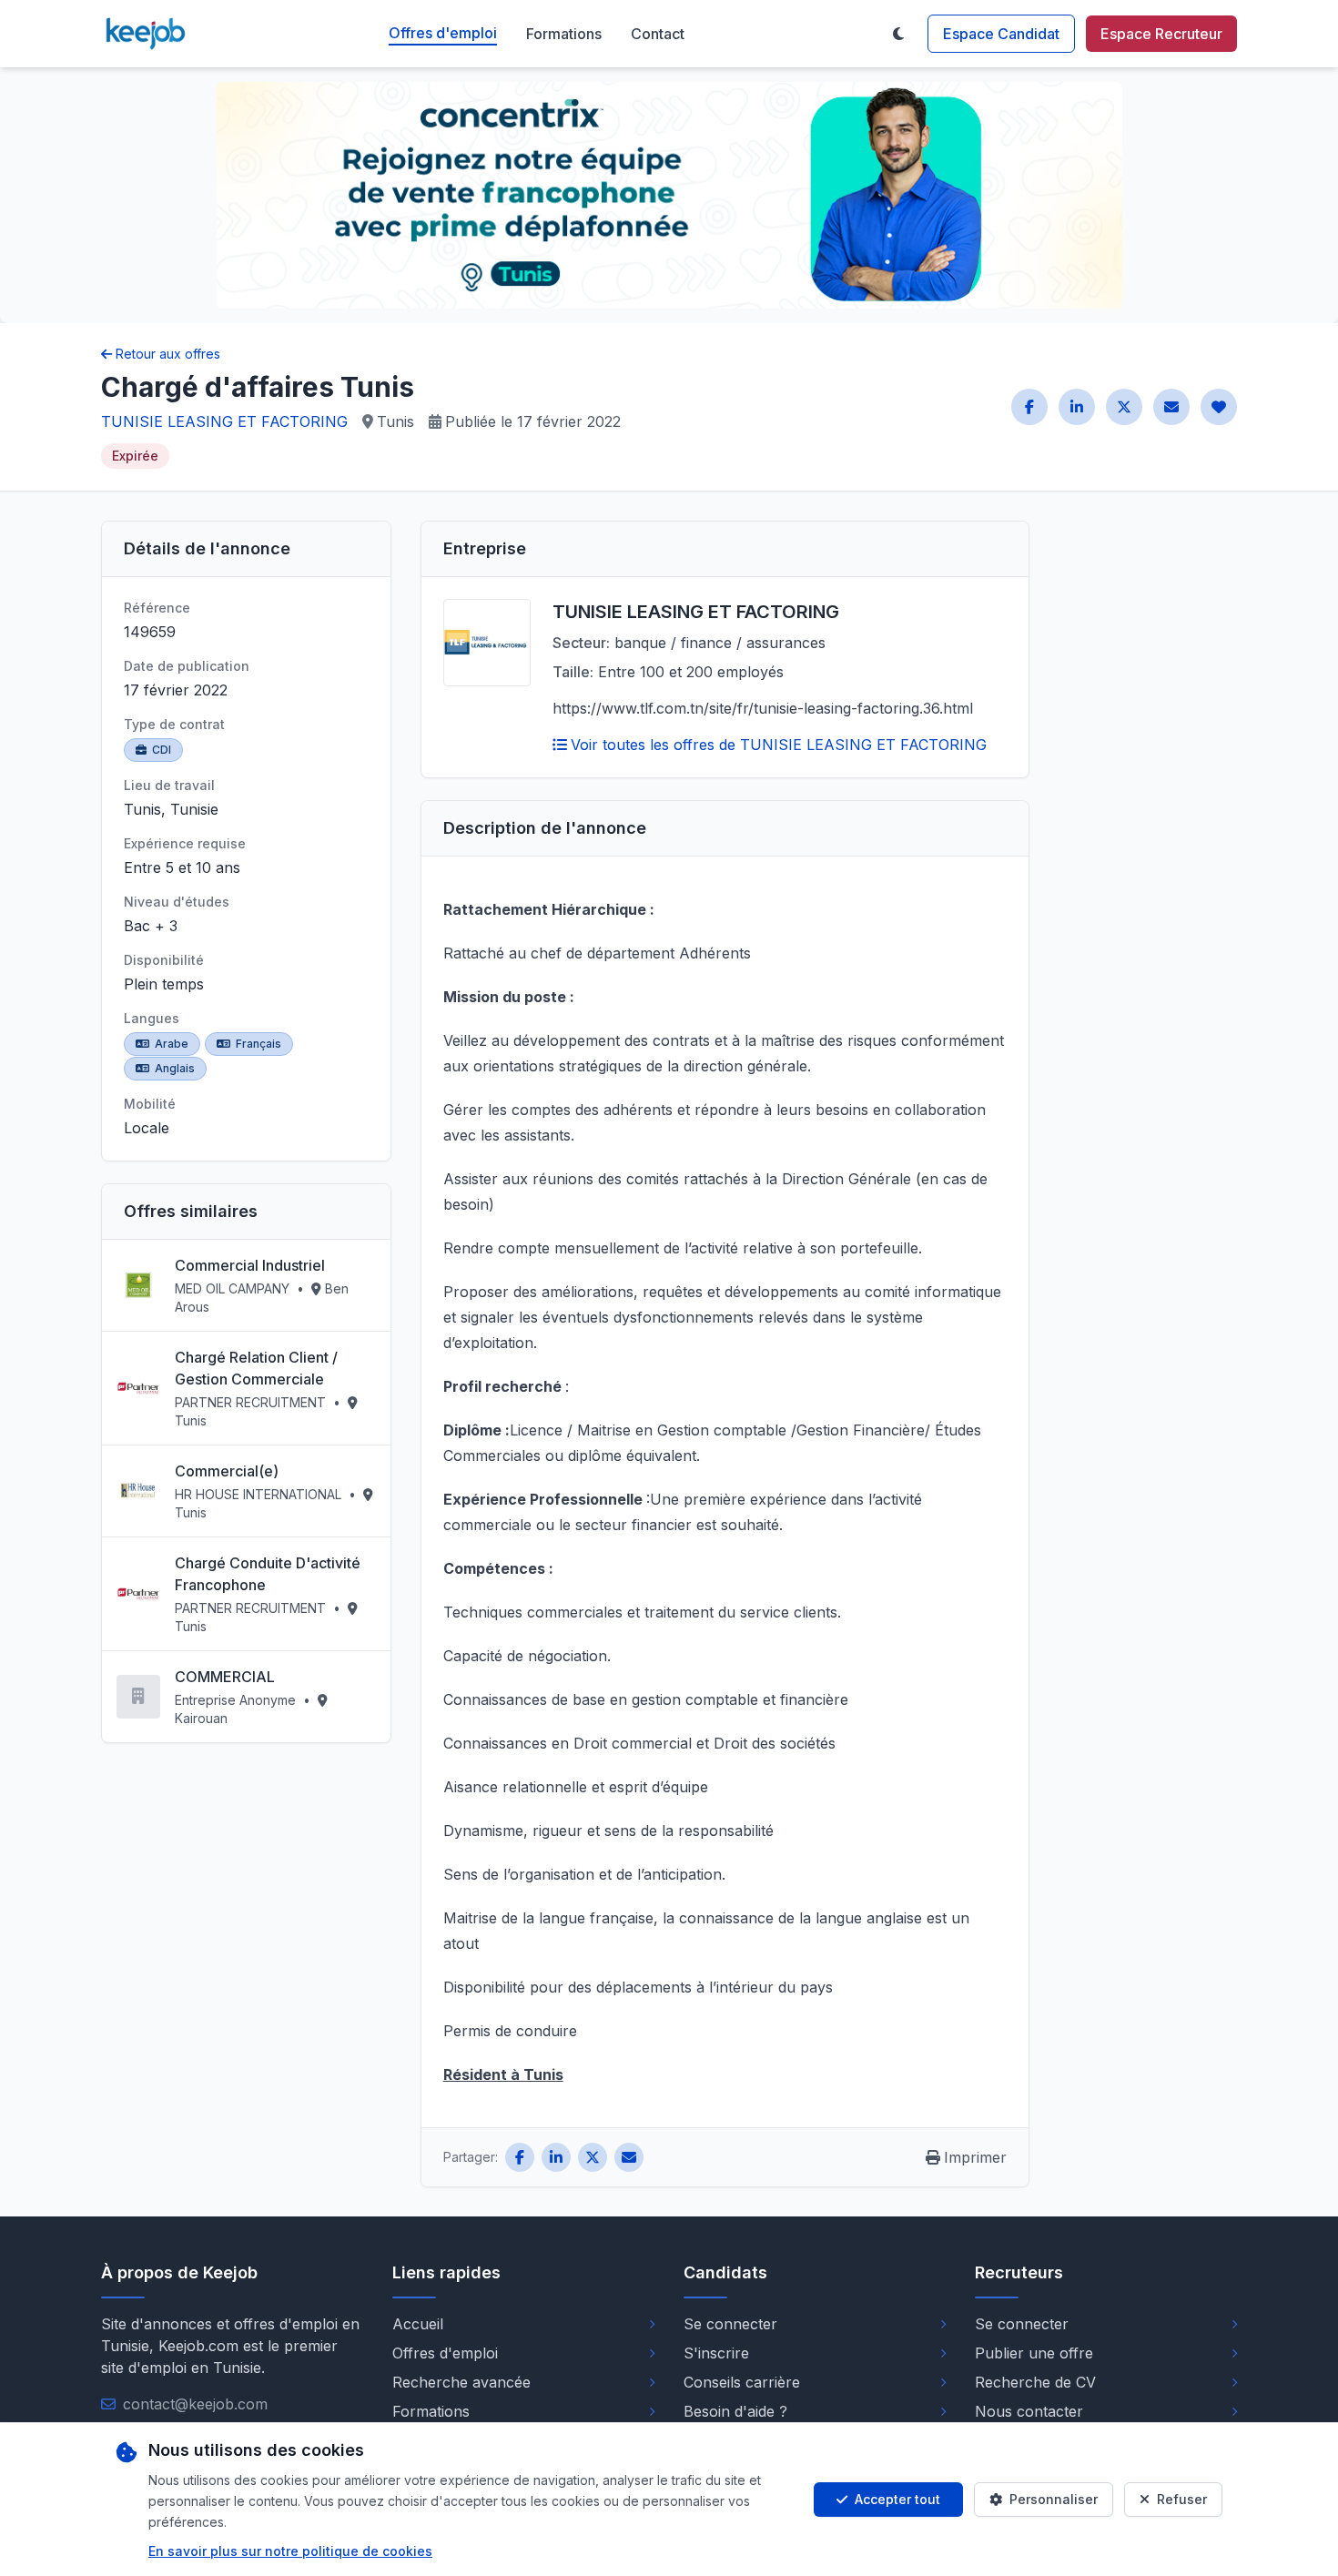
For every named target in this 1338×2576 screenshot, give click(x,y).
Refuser (1182, 2499)
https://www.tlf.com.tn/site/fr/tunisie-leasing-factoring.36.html (763, 708)
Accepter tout (897, 2499)
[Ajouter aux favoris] (1219, 407)
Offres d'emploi (443, 33)
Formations (564, 34)
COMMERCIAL (225, 1677)
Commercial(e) (227, 1471)
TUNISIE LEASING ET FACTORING (224, 421)
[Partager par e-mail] (1171, 407)
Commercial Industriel (250, 1265)
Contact (658, 34)
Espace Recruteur (1161, 34)
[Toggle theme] (898, 34)
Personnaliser (1054, 2499)
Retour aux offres (168, 354)
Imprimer (975, 2157)
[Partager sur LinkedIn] (1077, 407)
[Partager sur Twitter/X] (1124, 407)
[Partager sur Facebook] (1029, 407)
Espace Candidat (1001, 34)
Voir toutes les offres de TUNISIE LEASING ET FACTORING (779, 745)
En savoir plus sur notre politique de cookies (290, 2551)
